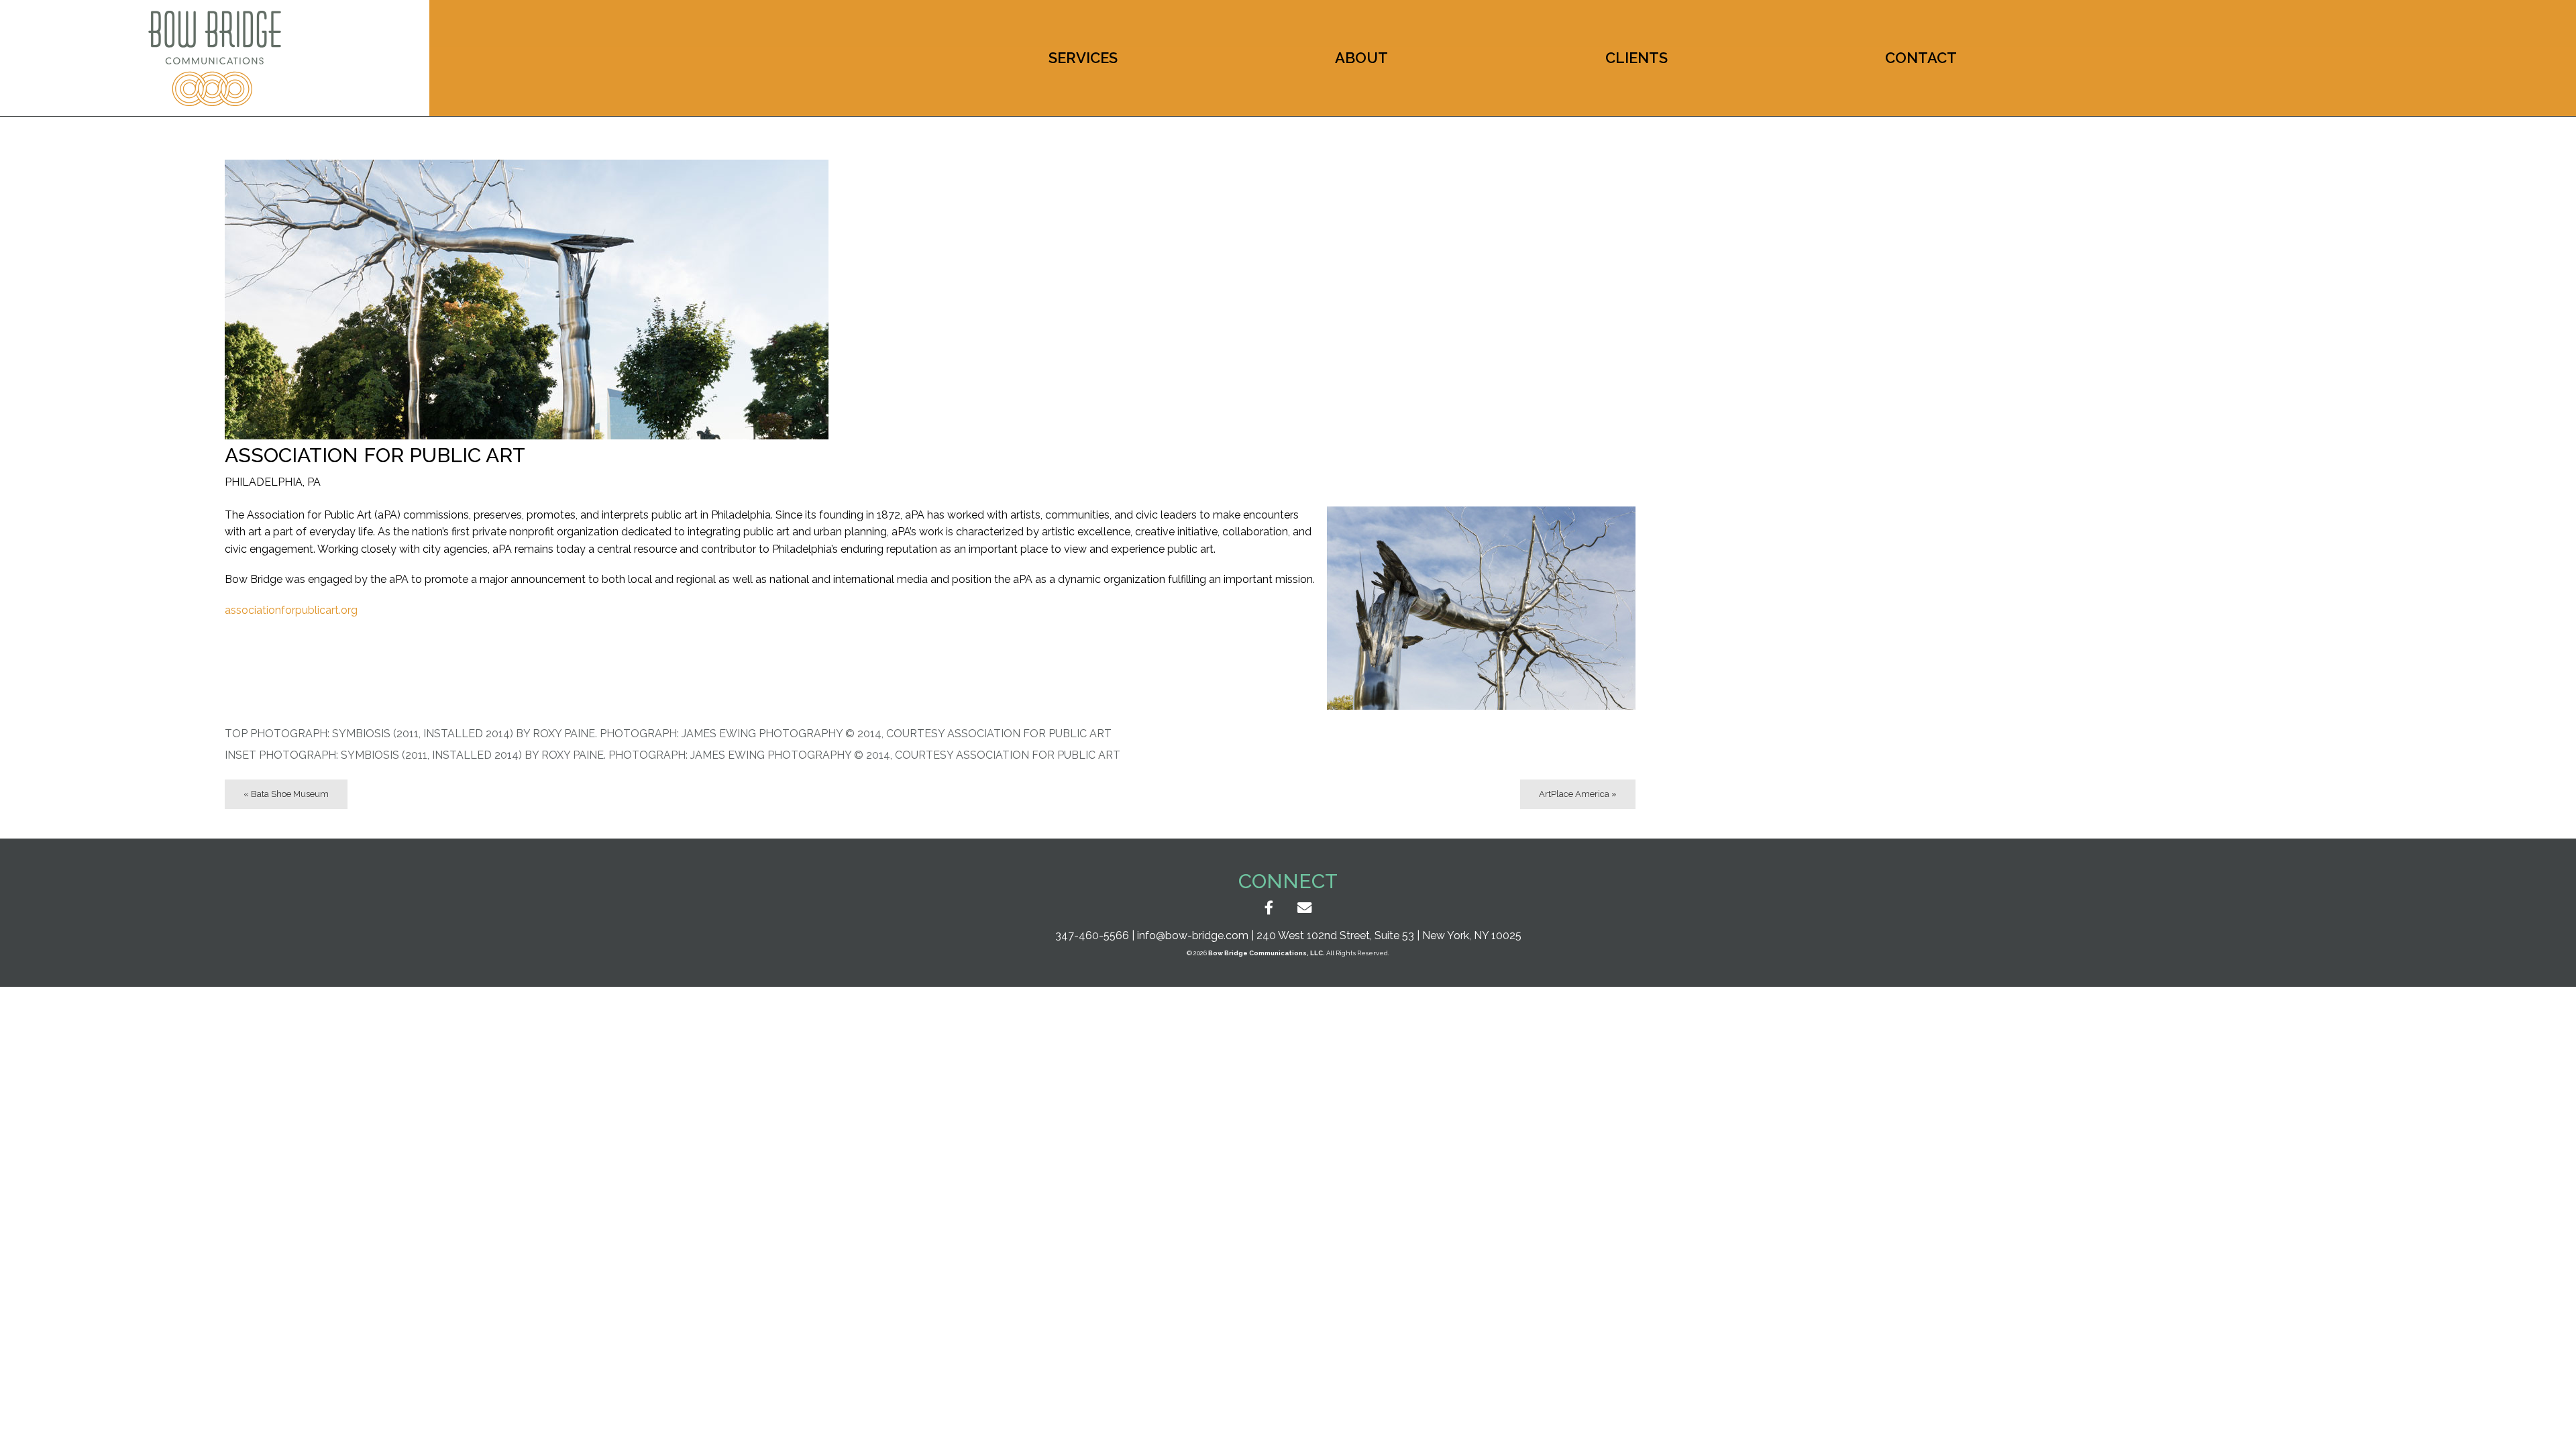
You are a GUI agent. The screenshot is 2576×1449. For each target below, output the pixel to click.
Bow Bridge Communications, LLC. (1267, 953)
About (1361, 58)
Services (1083, 58)
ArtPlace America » (1578, 794)
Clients (1636, 58)
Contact (1921, 58)
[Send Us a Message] (1304, 909)
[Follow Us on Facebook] (1269, 909)
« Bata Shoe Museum (286, 794)
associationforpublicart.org (291, 610)
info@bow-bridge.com (1193, 935)
